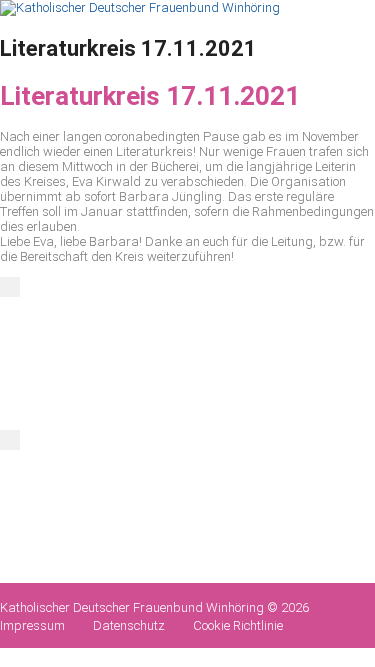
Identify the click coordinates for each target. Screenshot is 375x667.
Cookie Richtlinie (238, 625)
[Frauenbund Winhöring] (140, 7)
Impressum (32, 625)
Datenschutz (129, 625)
